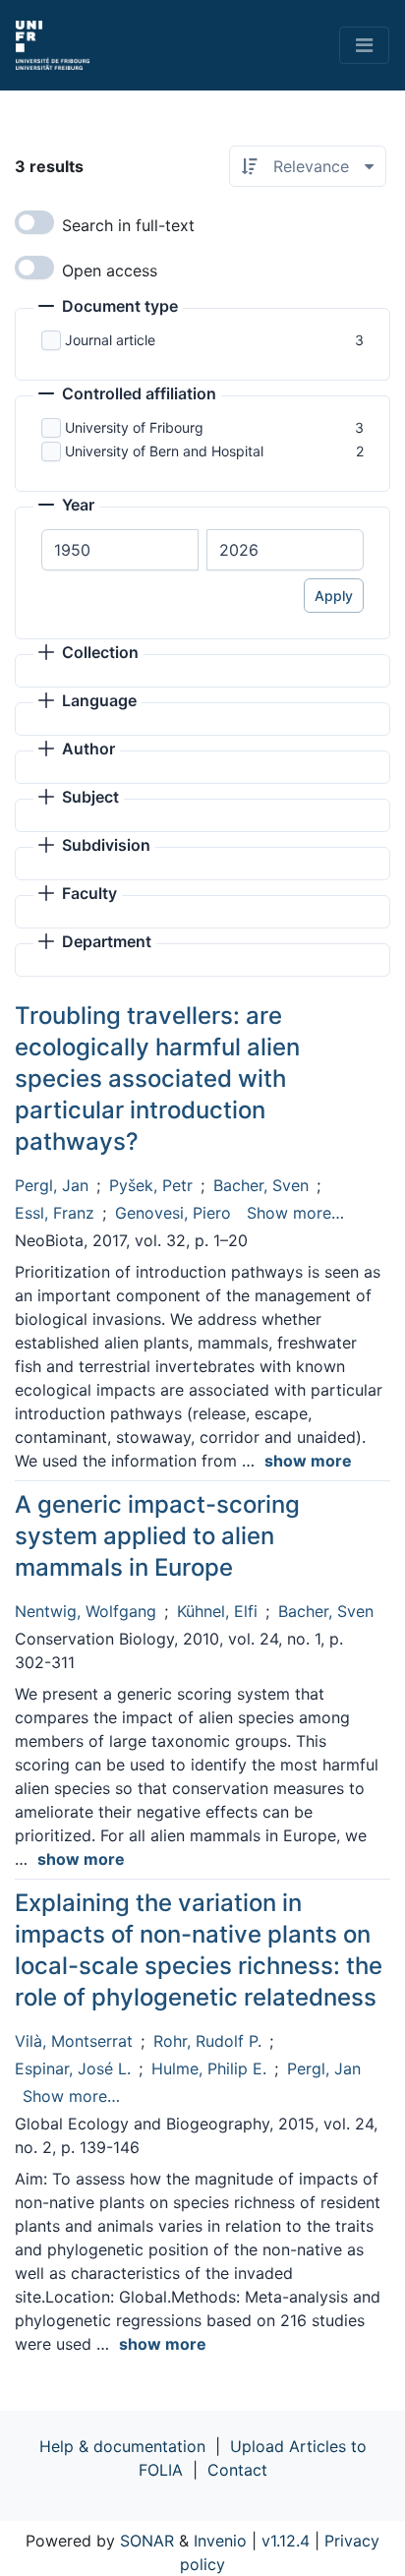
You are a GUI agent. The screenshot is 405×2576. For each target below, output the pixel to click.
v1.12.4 (286, 2541)
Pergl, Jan (52, 1185)
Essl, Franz (55, 1213)
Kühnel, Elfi (217, 1611)
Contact (237, 2470)
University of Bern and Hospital (164, 451)
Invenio (220, 2541)
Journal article (110, 340)
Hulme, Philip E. (209, 2068)
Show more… (295, 1213)
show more (308, 1461)
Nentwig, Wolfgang (86, 1611)
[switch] (34, 222)
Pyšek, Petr (151, 1185)
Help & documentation (122, 2446)
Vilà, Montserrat (74, 2041)
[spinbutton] (120, 550)
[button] (108, 308)
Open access (110, 270)
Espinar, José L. (73, 2068)
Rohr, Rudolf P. (207, 2041)
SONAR (147, 2541)
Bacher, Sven (261, 1185)
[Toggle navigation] (364, 45)
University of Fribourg (134, 427)
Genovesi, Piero (173, 1213)
